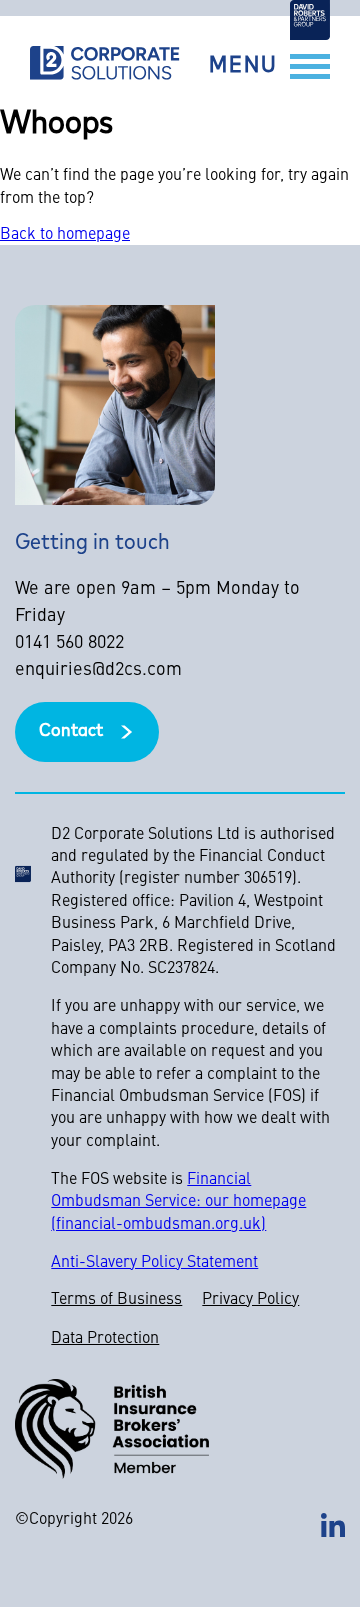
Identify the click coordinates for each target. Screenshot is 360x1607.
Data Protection (105, 1339)
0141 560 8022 (69, 643)
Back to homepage (65, 235)
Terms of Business (116, 1300)
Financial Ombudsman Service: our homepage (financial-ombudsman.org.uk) (178, 1202)
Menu (243, 66)
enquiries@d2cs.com (98, 670)
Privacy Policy (250, 1300)
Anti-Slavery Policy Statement (154, 1263)
